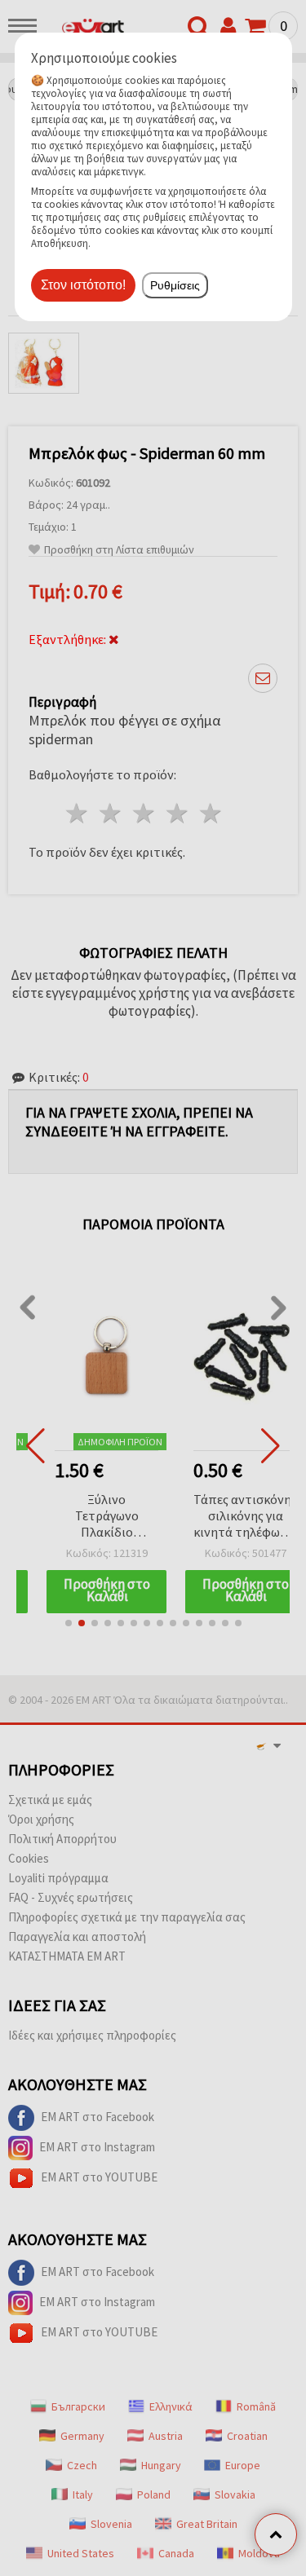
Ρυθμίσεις (175, 285)
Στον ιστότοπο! (83, 285)
